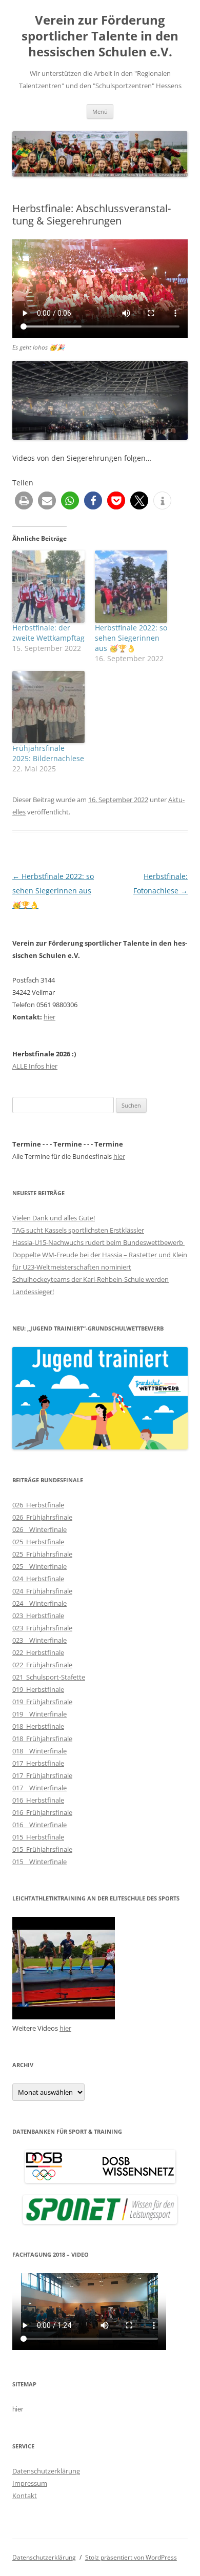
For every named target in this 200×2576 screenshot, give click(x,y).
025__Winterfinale (39, 1566)
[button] (24, 500)
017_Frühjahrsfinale (42, 1775)
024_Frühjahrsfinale (42, 1591)
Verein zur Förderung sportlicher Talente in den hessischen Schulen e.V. (100, 36)
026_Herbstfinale (38, 1505)
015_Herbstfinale (38, 1837)
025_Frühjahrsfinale (42, 1554)
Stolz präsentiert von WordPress (131, 2557)
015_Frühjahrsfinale (42, 1849)
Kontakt (25, 2496)
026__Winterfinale (39, 1529)
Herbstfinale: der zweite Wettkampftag (48, 633)
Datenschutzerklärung (46, 2471)
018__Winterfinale (39, 1751)
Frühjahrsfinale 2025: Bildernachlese (48, 753)
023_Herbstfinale (38, 1616)
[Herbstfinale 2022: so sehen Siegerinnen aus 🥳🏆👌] (131, 587)
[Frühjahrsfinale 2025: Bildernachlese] (48, 707)
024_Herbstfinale (38, 1579)
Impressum (30, 2483)
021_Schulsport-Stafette (49, 1677)
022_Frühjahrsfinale (42, 1665)
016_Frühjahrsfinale (42, 1812)
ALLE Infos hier (35, 1066)
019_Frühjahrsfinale (42, 1702)
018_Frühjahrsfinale (42, 1739)
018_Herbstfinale (38, 1726)
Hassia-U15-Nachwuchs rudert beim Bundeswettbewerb (98, 1242)
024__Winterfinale (39, 1603)
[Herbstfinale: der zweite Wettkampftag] (48, 587)
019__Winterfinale (39, 1714)
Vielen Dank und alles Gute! (54, 1218)
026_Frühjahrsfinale (42, 1517)
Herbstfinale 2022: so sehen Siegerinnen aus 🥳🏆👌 (131, 638)
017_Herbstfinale (38, 1763)
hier (49, 1017)
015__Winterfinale (39, 1862)
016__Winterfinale (39, 1825)
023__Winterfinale (39, 1640)
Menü (100, 111)
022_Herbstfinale (38, 1652)
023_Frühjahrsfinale (42, 1628)
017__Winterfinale (39, 1788)
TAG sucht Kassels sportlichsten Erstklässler (78, 1230)
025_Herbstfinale (38, 1542)
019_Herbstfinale (38, 1689)
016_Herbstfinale (38, 1800)
